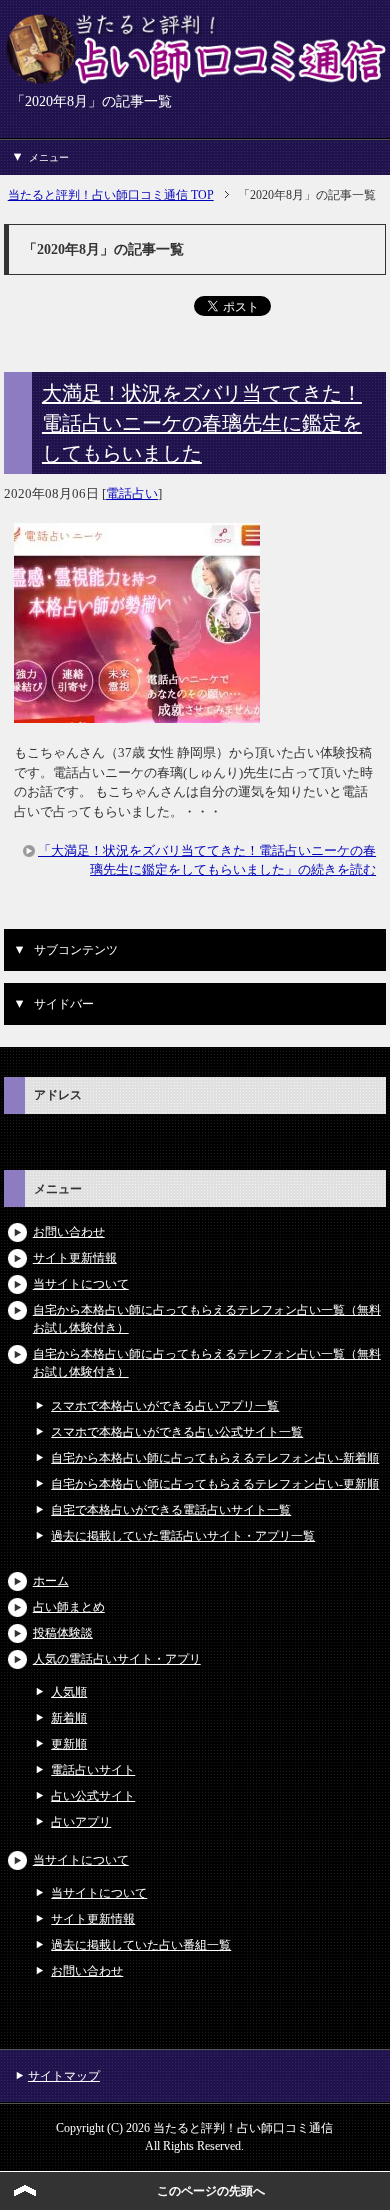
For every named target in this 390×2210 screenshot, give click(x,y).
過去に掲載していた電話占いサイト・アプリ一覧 (183, 1536)
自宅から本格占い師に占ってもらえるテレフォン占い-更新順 (215, 1484)
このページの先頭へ (211, 2191)
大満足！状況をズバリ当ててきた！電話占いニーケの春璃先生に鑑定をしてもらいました (202, 423)
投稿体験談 (63, 1633)
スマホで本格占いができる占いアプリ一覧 (165, 1406)
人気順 (69, 1692)
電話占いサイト (93, 1770)
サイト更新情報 (75, 1258)
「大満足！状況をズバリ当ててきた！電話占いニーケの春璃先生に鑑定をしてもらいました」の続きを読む (207, 860)
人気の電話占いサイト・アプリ (117, 1659)
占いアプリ (81, 1822)
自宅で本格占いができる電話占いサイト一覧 (171, 1510)
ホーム (51, 1581)
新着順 (69, 1718)
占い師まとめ (69, 1607)
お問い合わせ (69, 1232)
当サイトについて (81, 1284)
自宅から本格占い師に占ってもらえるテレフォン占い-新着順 (215, 1458)
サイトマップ (64, 2076)
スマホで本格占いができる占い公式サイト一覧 (177, 1432)
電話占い (132, 493)
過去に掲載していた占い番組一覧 (141, 1945)
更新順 (69, 1744)
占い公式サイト (93, 1796)
